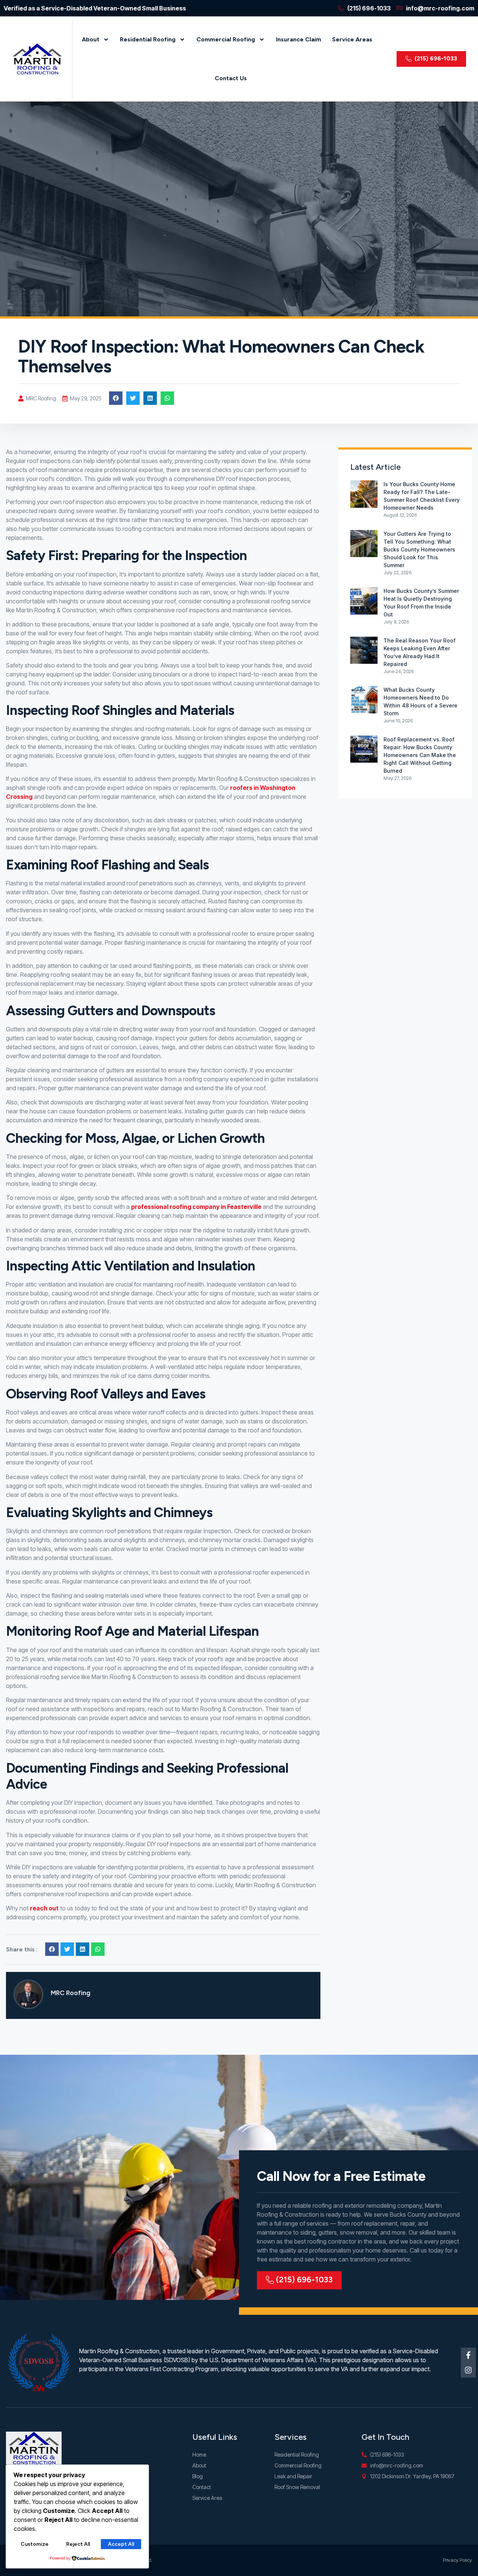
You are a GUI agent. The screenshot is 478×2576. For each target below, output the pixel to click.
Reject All (78, 2544)
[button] (116, 398)
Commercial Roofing (226, 39)
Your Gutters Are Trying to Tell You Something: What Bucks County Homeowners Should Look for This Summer (419, 549)
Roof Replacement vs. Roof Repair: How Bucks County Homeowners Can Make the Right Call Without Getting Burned (420, 755)
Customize (35, 2544)
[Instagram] (468, 2370)
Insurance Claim (299, 39)
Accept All (121, 2544)
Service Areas (352, 39)
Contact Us (231, 78)
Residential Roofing (148, 39)
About (91, 39)
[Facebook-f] (468, 2355)
